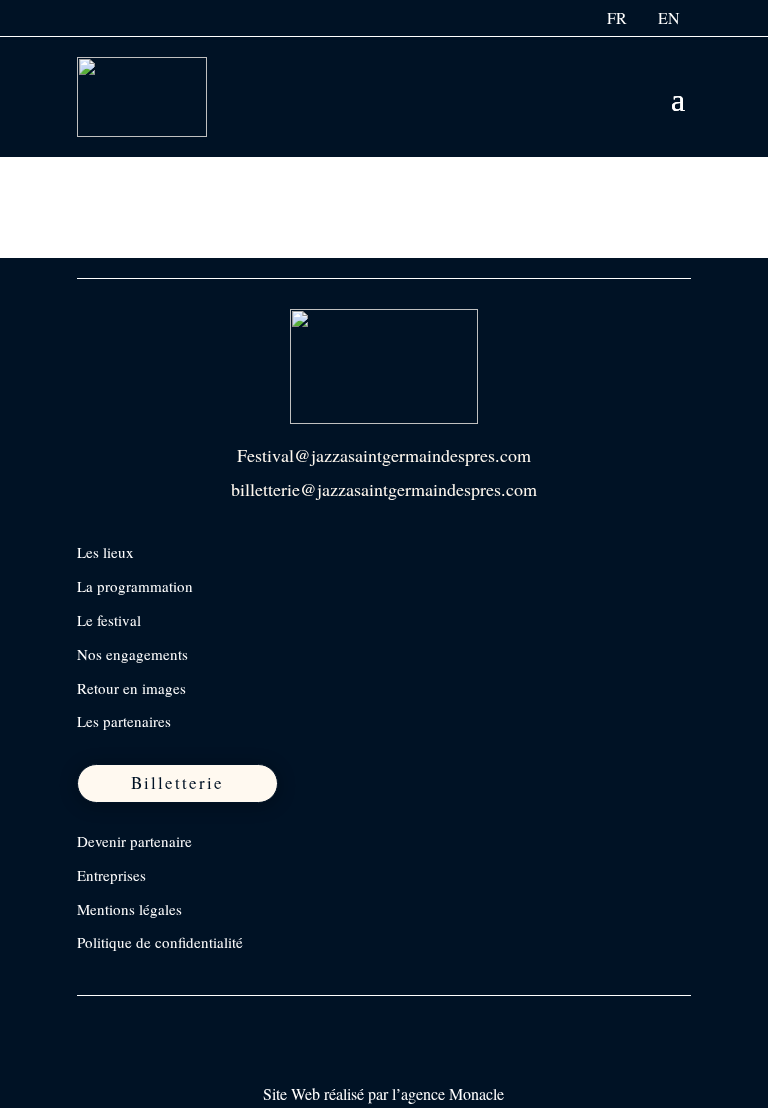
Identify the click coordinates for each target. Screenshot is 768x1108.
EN (669, 17)
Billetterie (177, 782)
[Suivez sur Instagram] (136, 1020)
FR (617, 17)
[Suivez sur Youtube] (220, 1020)
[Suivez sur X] (178, 1020)
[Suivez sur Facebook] (94, 1020)
